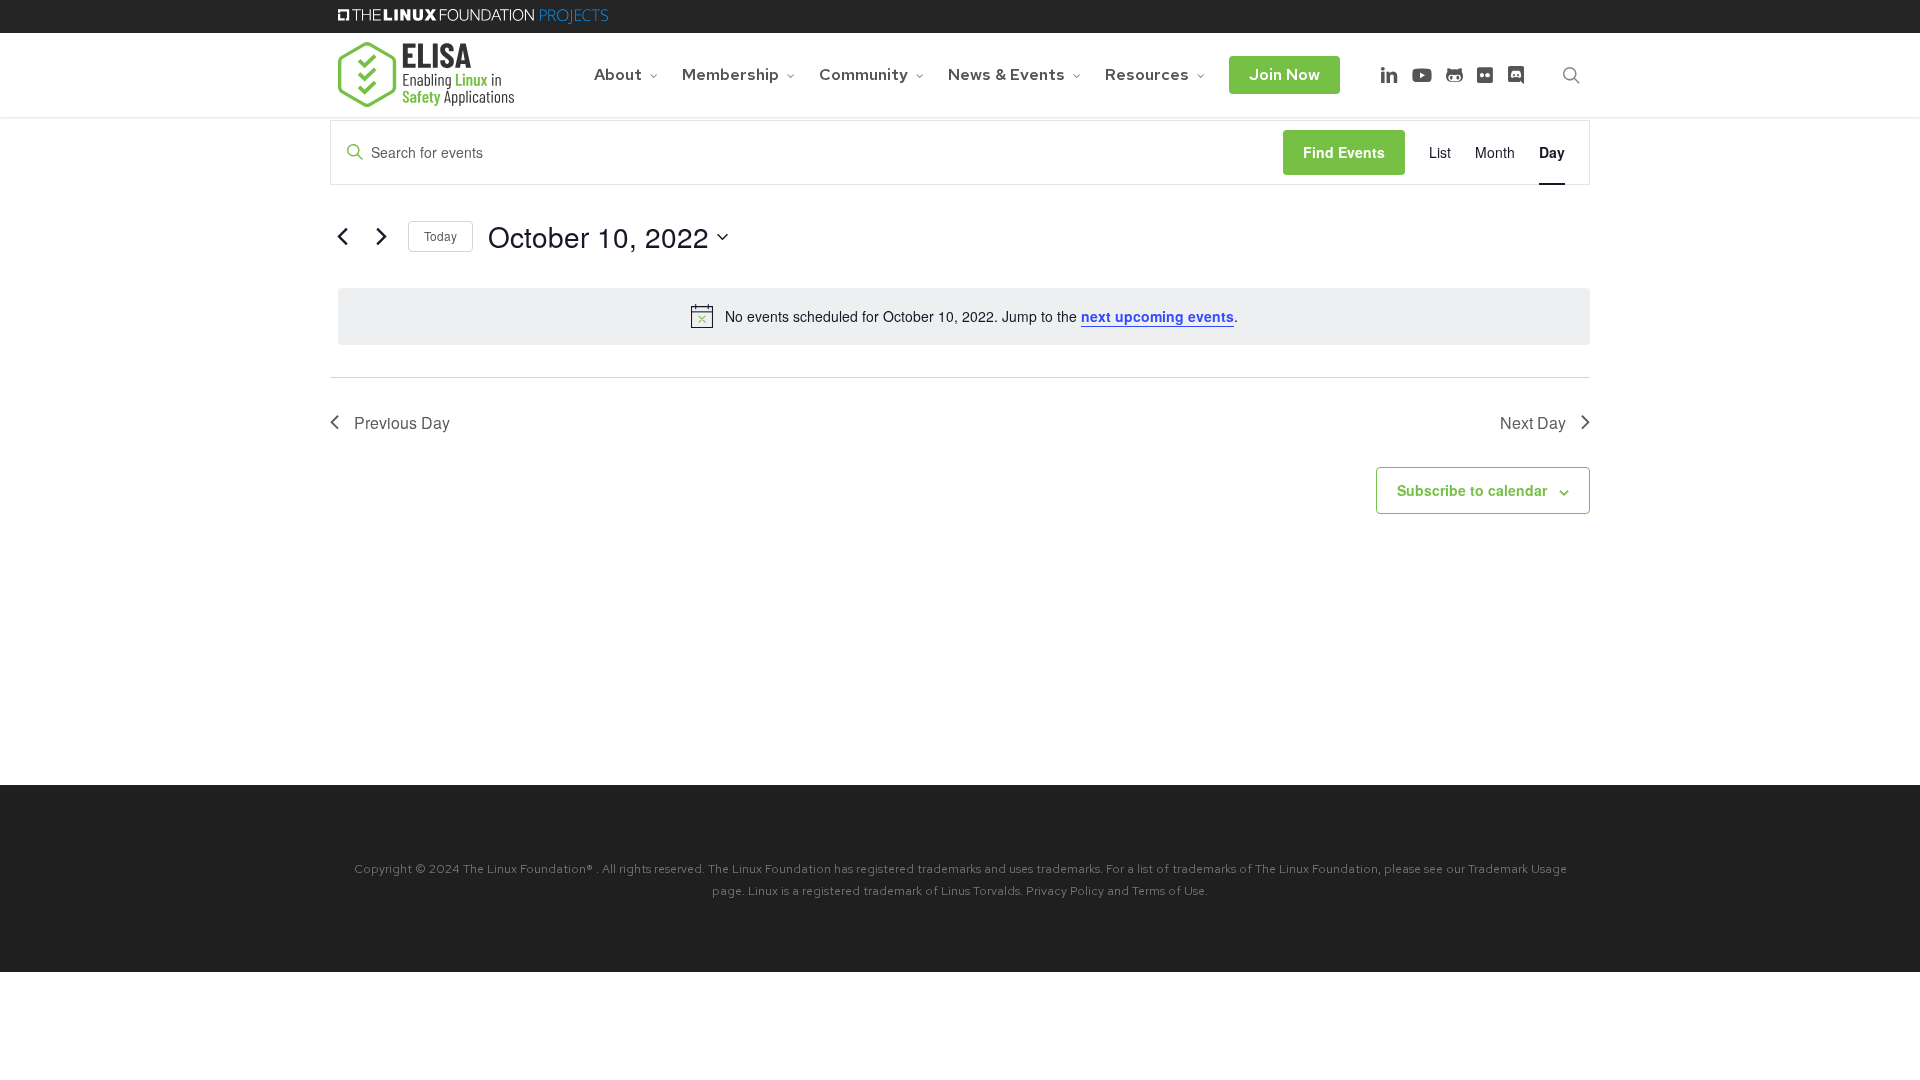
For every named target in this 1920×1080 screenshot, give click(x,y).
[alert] (964, 316)
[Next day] (381, 237)
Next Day (1533, 422)
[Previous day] (342, 237)
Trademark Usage (1517, 869)
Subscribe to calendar (1472, 490)
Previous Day (402, 422)
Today (440, 235)
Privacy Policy (1065, 891)
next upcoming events (1157, 316)
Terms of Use (1168, 891)
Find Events (1344, 152)
